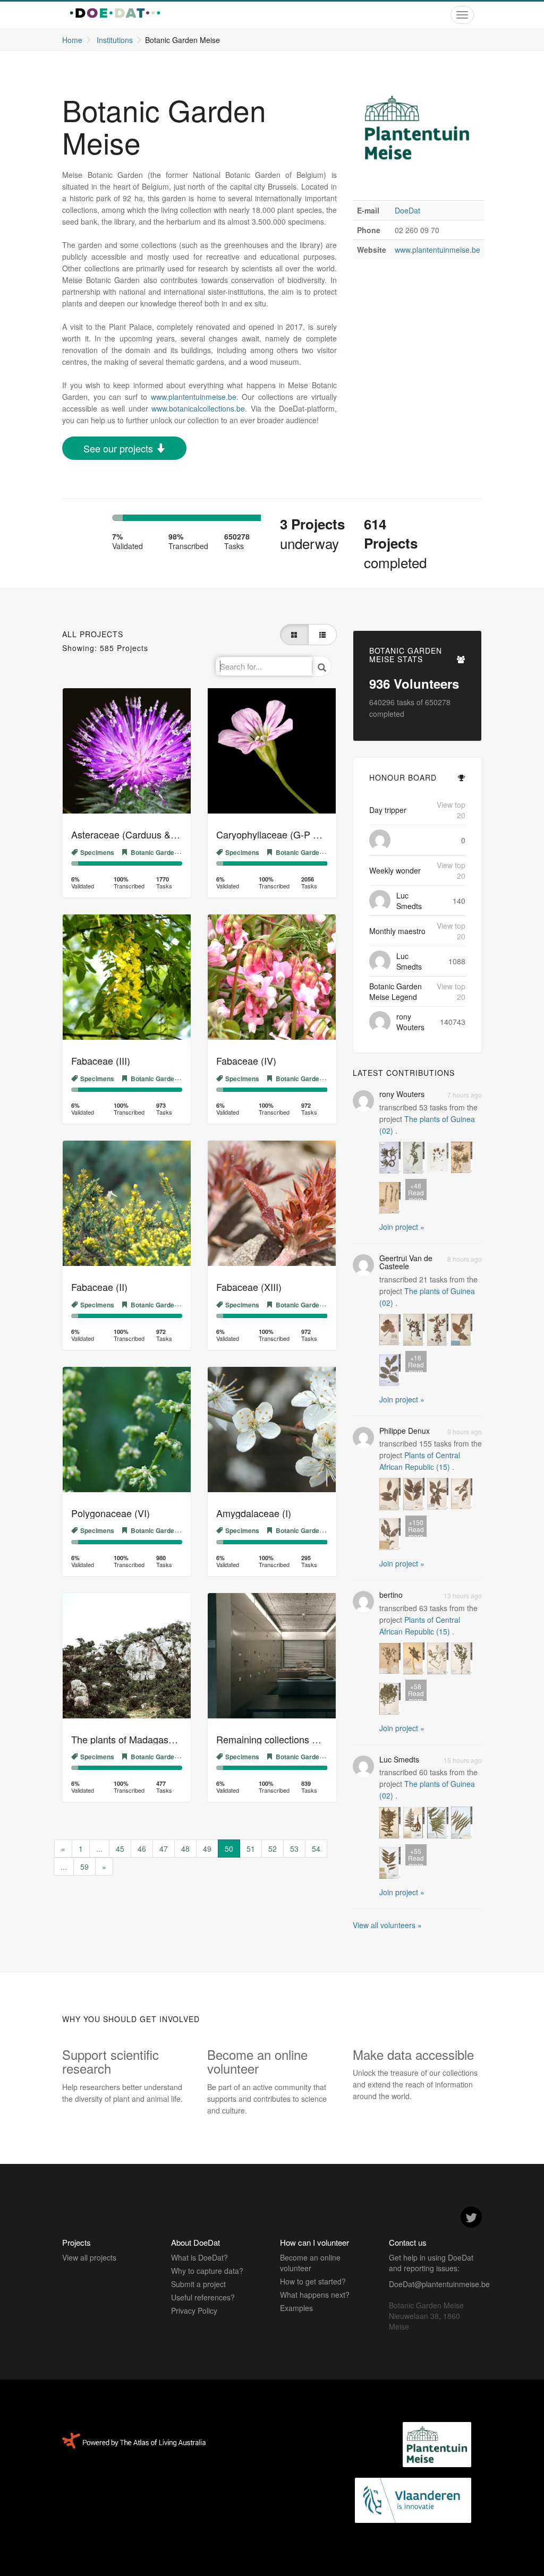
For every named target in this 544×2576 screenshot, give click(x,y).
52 (273, 1848)
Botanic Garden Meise (164, 852)
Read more (416, 1191)
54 (316, 1848)
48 (185, 1848)
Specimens (97, 852)
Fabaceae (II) (99, 1287)
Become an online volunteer (310, 2263)
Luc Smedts (409, 901)
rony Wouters (410, 1022)
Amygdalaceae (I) (254, 1513)
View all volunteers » (387, 1925)
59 (84, 1867)
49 (207, 1848)
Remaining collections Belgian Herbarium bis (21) (321, 1739)
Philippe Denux (405, 1431)
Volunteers (414, 683)
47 (164, 1848)
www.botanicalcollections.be (198, 408)
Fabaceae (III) (101, 1060)
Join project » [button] (402, 1227)
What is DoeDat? (199, 2257)
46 (142, 1848)
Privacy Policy (194, 2310)
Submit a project (198, 2284)
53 (294, 1848)
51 (251, 1848)
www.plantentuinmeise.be (437, 250)
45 (120, 1848)
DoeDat (407, 210)
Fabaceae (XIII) (249, 1287)
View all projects (89, 2257)
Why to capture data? (207, 2271)
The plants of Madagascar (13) (136, 1739)
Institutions (115, 40)
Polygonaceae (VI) (110, 1513)
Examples (296, 2308)
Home (72, 40)
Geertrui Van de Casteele (406, 1262)
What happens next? (315, 2295)
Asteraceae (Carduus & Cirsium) (140, 834)
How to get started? (313, 2281)
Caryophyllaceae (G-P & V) (274, 834)
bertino (391, 1595)
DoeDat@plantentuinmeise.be (439, 2284)
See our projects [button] (120, 448)
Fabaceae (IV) (246, 1060)
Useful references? (203, 2297)
